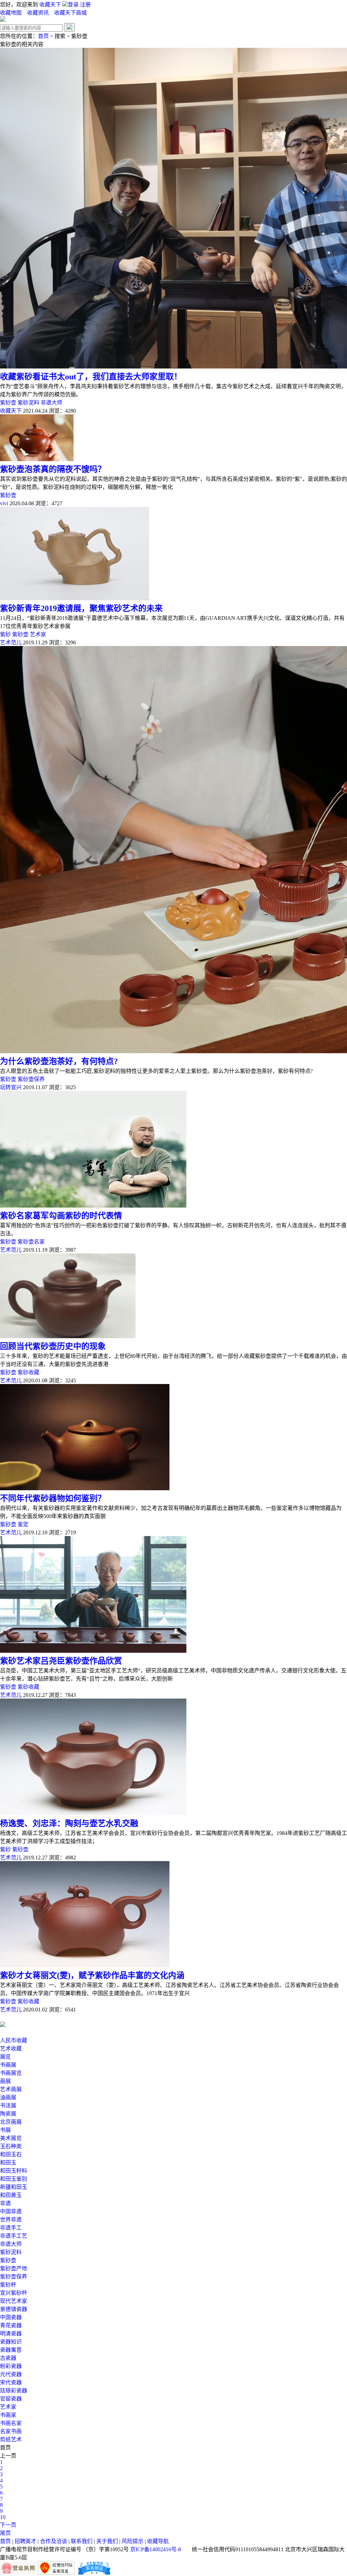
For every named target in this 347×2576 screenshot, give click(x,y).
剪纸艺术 (11, 2439)
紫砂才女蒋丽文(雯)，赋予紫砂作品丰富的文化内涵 (92, 1975)
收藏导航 (158, 2541)
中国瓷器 (11, 2317)
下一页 (8, 2525)
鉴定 (23, 1524)
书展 (5, 2130)
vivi (4, 503)
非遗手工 (11, 2228)
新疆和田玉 (14, 2187)
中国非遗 (11, 2211)
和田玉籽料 (14, 2171)
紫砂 (5, 634)
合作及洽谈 (54, 2541)
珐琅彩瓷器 (14, 2391)
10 (3, 2517)
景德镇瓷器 (14, 2309)
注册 (85, 5)
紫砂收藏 (28, 1372)
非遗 (5, 2203)
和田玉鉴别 (14, 2179)
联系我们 (82, 2541)
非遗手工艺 (14, 2236)
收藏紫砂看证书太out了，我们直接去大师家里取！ (91, 377)
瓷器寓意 (11, 2350)
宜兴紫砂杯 (14, 2293)
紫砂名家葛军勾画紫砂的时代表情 (61, 1216)
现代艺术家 (14, 2301)
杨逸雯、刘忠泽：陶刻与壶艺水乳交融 (69, 1823)
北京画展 (11, 2122)
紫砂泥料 (28, 403)
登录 (74, 5)
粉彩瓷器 (11, 2366)
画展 (5, 2081)
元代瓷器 (11, 2374)
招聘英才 (25, 2541)
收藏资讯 (39, 13)
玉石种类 (11, 2146)
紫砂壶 (8, 403)
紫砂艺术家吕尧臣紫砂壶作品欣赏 (61, 1661)
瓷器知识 (11, 2342)
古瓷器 (8, 2358)
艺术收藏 (11, 2049)
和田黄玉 (11, 2195)
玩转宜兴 (11, 1087)
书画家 (8, 2415)
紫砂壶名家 (31, 1242)
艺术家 (38, 634)
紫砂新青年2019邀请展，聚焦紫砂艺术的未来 (81, 608)
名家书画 (11, 2431)
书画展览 (11, 2073)
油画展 (8, 2097)
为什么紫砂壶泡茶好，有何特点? (59, 1061)
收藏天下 (50, 5)
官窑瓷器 (11, 2399)
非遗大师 (52, 403)
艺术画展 (11, 2089)
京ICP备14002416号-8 (156, 2549)
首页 (43, 36)
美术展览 (11, 2138)
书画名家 (11, 2423)
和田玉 (8, 2163)
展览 (5, 2057)
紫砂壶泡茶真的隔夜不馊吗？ (53, 469)
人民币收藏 (14, 2040)
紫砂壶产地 (14, 2268)
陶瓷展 (8, 2114)
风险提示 (132, 2541)
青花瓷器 (11, 2325)
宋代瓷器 (11, 2382)
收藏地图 (11, 13)
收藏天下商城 (70, 13)
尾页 (5, 2533)
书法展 (8, 2106)
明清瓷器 (11, 2334)
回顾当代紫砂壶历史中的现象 (53, 1346)
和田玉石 (11, 2154)
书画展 (8, 2065)
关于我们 (107, 2541)
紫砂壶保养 (31, 1079)
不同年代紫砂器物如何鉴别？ (53, 1498)
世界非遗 (11, 2220)
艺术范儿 (11, 642)
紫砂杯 (8, 2285)
